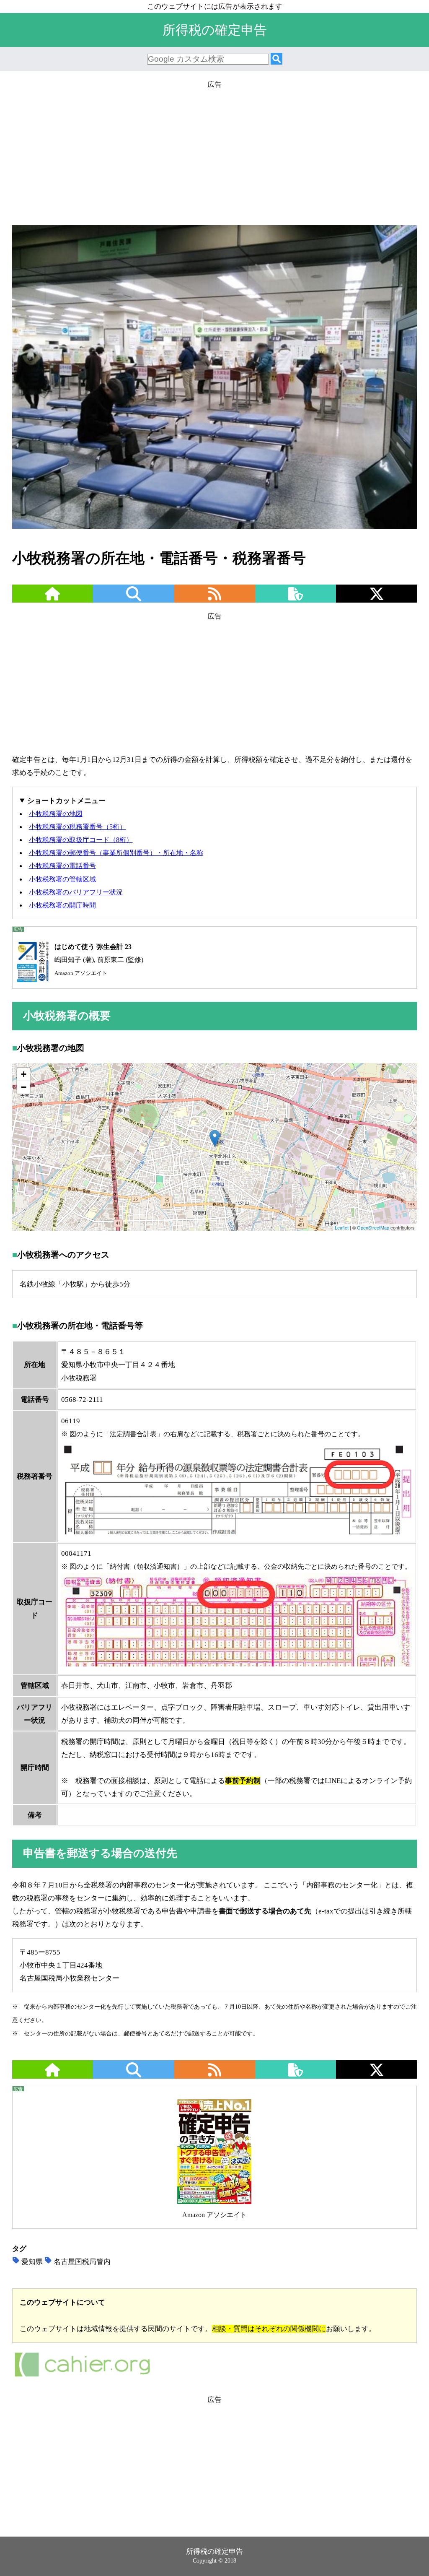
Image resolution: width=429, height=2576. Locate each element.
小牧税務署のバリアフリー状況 (76, 892)
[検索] (277, 59)
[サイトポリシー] (295, 599)
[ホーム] (52, 599)
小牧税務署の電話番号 (62, 866)
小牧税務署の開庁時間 (62, 905)
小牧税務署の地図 (56, 814)
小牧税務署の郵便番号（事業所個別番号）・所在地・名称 (116, 853)
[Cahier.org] (82, 2376)
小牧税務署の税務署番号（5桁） (78, 827)
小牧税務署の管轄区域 (62, 879)
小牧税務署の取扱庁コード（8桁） (81, 840)
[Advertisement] (214, 150)
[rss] (214, 599)
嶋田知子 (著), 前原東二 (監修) (99, 960)
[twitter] (377, 599)
